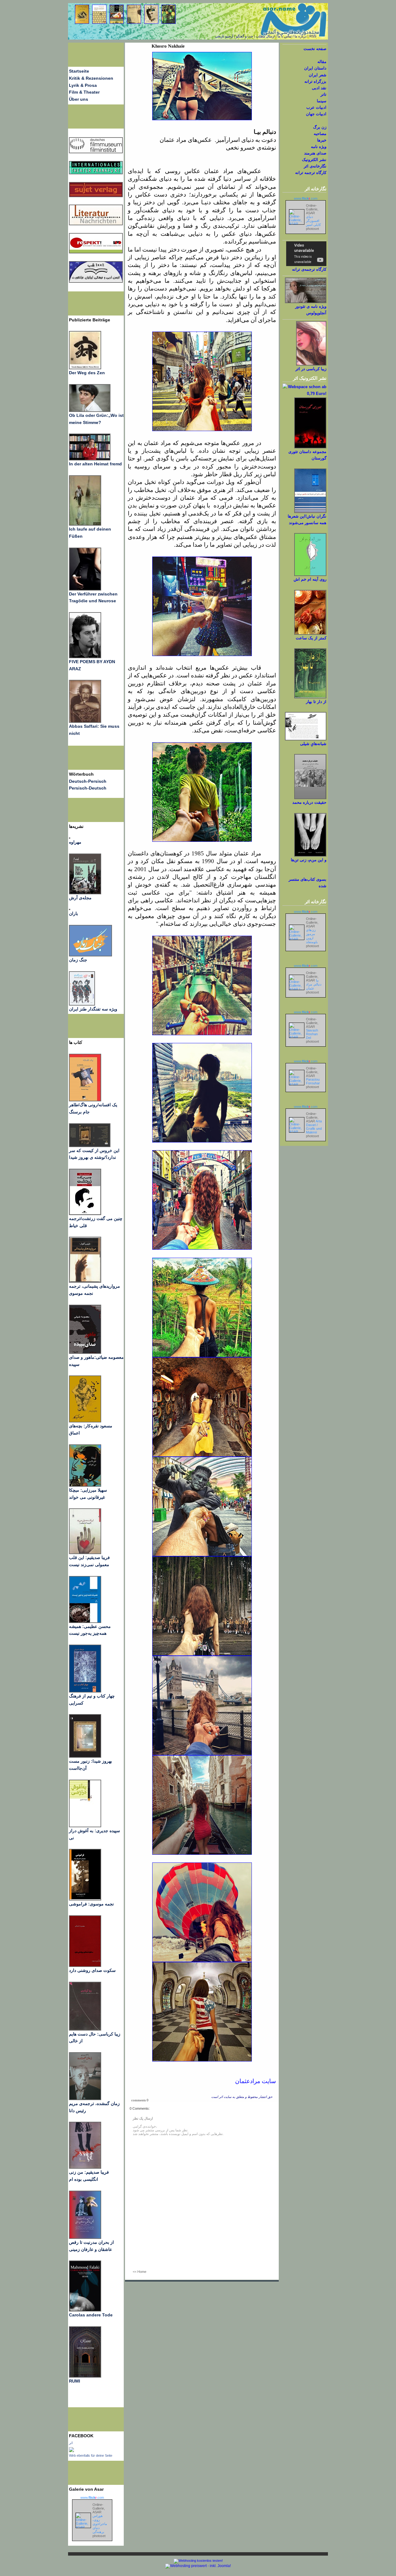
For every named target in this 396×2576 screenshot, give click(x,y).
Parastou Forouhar (313, 1081)
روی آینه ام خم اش (310, 579)
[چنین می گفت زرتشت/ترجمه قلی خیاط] (85, 1214)
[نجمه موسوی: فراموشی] (85, 1899)
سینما (322, 101)
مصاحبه (320, 134)
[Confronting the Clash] (85, 1485)
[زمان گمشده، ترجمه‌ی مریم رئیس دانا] (85, 2099)
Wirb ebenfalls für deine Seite (91, 2455)
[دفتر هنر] (82, 1004)
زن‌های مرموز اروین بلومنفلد (312, 936)
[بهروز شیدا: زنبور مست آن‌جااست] (85, 1691)
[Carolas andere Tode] (85, 2310)
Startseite (79, 71)
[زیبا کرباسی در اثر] (311, 364)
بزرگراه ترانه (315, 81)
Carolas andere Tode (91, 2315)
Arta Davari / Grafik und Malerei (314, 1127)
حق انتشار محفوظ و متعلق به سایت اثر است (242, 2097)
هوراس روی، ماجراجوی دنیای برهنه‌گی (100, 2524)
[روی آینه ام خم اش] (310, 575)
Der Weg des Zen (87, 373)
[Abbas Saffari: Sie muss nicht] (85, 721)
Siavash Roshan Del (312, 1034)
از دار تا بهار (316, 702)
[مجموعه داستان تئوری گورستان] (310, 447)
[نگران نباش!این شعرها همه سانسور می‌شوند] (310, 512)
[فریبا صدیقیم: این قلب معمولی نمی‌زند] (85, 1553)
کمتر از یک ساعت (311, 638)
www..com (92, 2498)
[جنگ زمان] (90, 955)
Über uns (79, 99)
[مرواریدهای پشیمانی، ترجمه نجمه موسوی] (85, 1281)
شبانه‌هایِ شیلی (313, 744)
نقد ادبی (319, 88)
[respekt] (96, 252)
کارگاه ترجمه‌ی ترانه (309, 269)
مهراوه (75, 842)
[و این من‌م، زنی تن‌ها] (310, 855)
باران (73, 913)
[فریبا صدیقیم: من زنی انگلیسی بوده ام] (85, 2167)
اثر (71, 2443)
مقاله (322, 62)
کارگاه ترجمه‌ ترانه (311, 173)
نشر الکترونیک (314, 160)
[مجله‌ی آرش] (85, 893)
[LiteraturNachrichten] (96, 173)
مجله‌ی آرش (80, 898)
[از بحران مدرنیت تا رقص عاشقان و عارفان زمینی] (85, 2237)
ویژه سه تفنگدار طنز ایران (93, 1009)
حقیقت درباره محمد (309, 802)
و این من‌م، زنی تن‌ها (309, 860)
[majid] (90, 459)
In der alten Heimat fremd (95, 464)
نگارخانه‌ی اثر (315, 166)
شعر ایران (318, 75)
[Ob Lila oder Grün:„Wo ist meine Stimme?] (90, 410)
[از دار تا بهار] (310, 697)
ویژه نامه (319, 147)
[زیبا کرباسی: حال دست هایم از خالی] (85, 2029)
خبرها (322, 140)
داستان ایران (315, 68)
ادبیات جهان (316, 114)
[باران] (70, 909)
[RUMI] (85, 2376)
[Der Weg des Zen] (85, 368)
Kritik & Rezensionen (91, 78)
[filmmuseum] (96, 152)
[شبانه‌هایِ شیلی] (306, 739)
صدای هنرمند (315, 153)
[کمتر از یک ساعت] (310, 633)
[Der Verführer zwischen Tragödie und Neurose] (85, 589)
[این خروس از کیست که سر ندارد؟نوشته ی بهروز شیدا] (90, 1146)
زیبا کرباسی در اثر (311, 369)
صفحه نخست (315, 49)
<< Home (140, 2272)
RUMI (75, 2381)
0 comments (140, 2100)
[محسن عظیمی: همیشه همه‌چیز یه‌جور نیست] (85, 1621)
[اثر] (71, 2451)
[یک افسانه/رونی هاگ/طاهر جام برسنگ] (85, 1100)
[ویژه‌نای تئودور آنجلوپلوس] (306, 302)
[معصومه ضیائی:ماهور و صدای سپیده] (85, 1352)
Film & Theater (84, 92)
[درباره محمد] (310, 798)
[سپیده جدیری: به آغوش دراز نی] (85, 1826)
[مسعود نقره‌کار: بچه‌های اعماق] (85, 1421)
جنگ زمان (78, 960)
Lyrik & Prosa (83, 85)
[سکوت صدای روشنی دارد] (85, 1965)
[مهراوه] (70, 837)
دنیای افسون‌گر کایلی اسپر (313, 221)
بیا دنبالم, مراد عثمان (314, 984)
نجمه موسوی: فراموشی (91, 1904)
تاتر (323, 94)
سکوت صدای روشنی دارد (92, 1970)
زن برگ (320, 127)
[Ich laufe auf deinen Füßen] (85, 524)
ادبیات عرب (316, 107)
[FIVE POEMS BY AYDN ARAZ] (85, 657)
